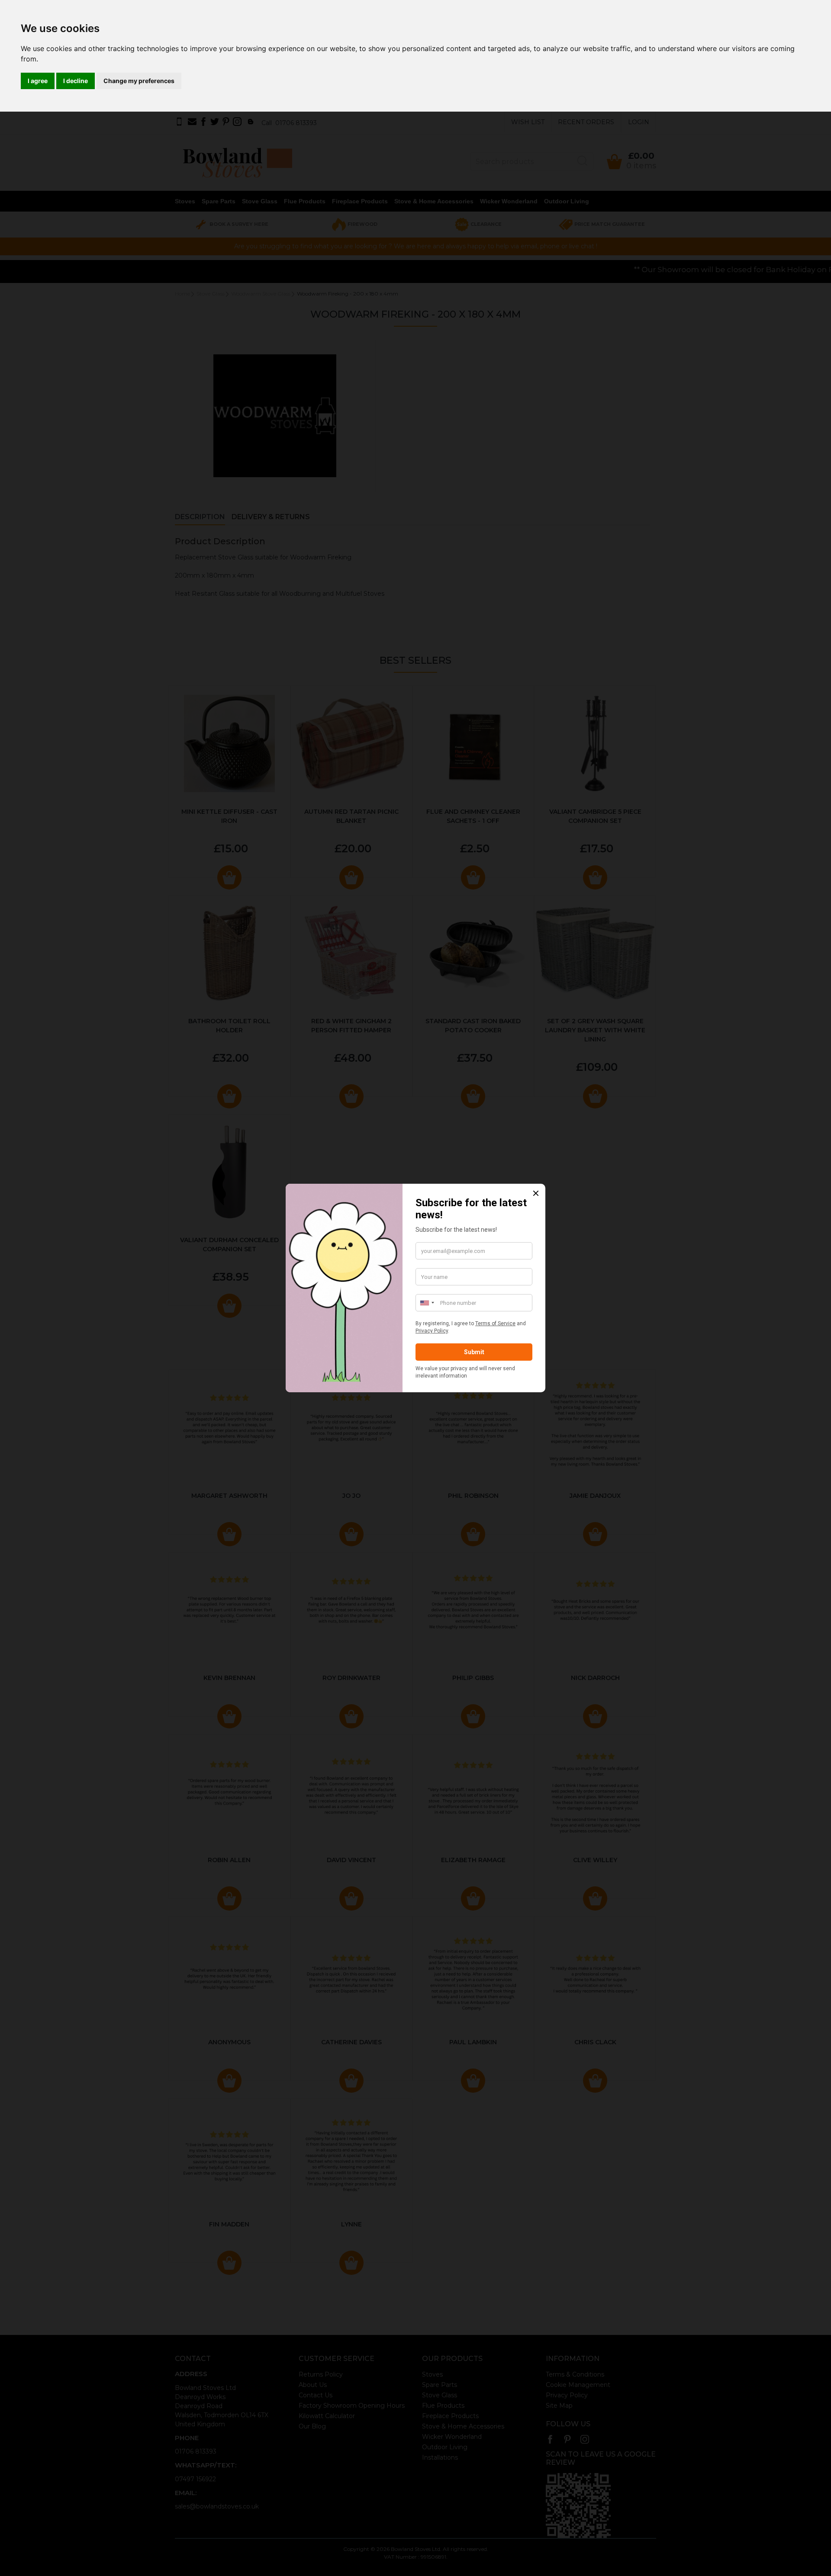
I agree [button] (38, 81)
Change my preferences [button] (139, 81)
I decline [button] (76, 81)
